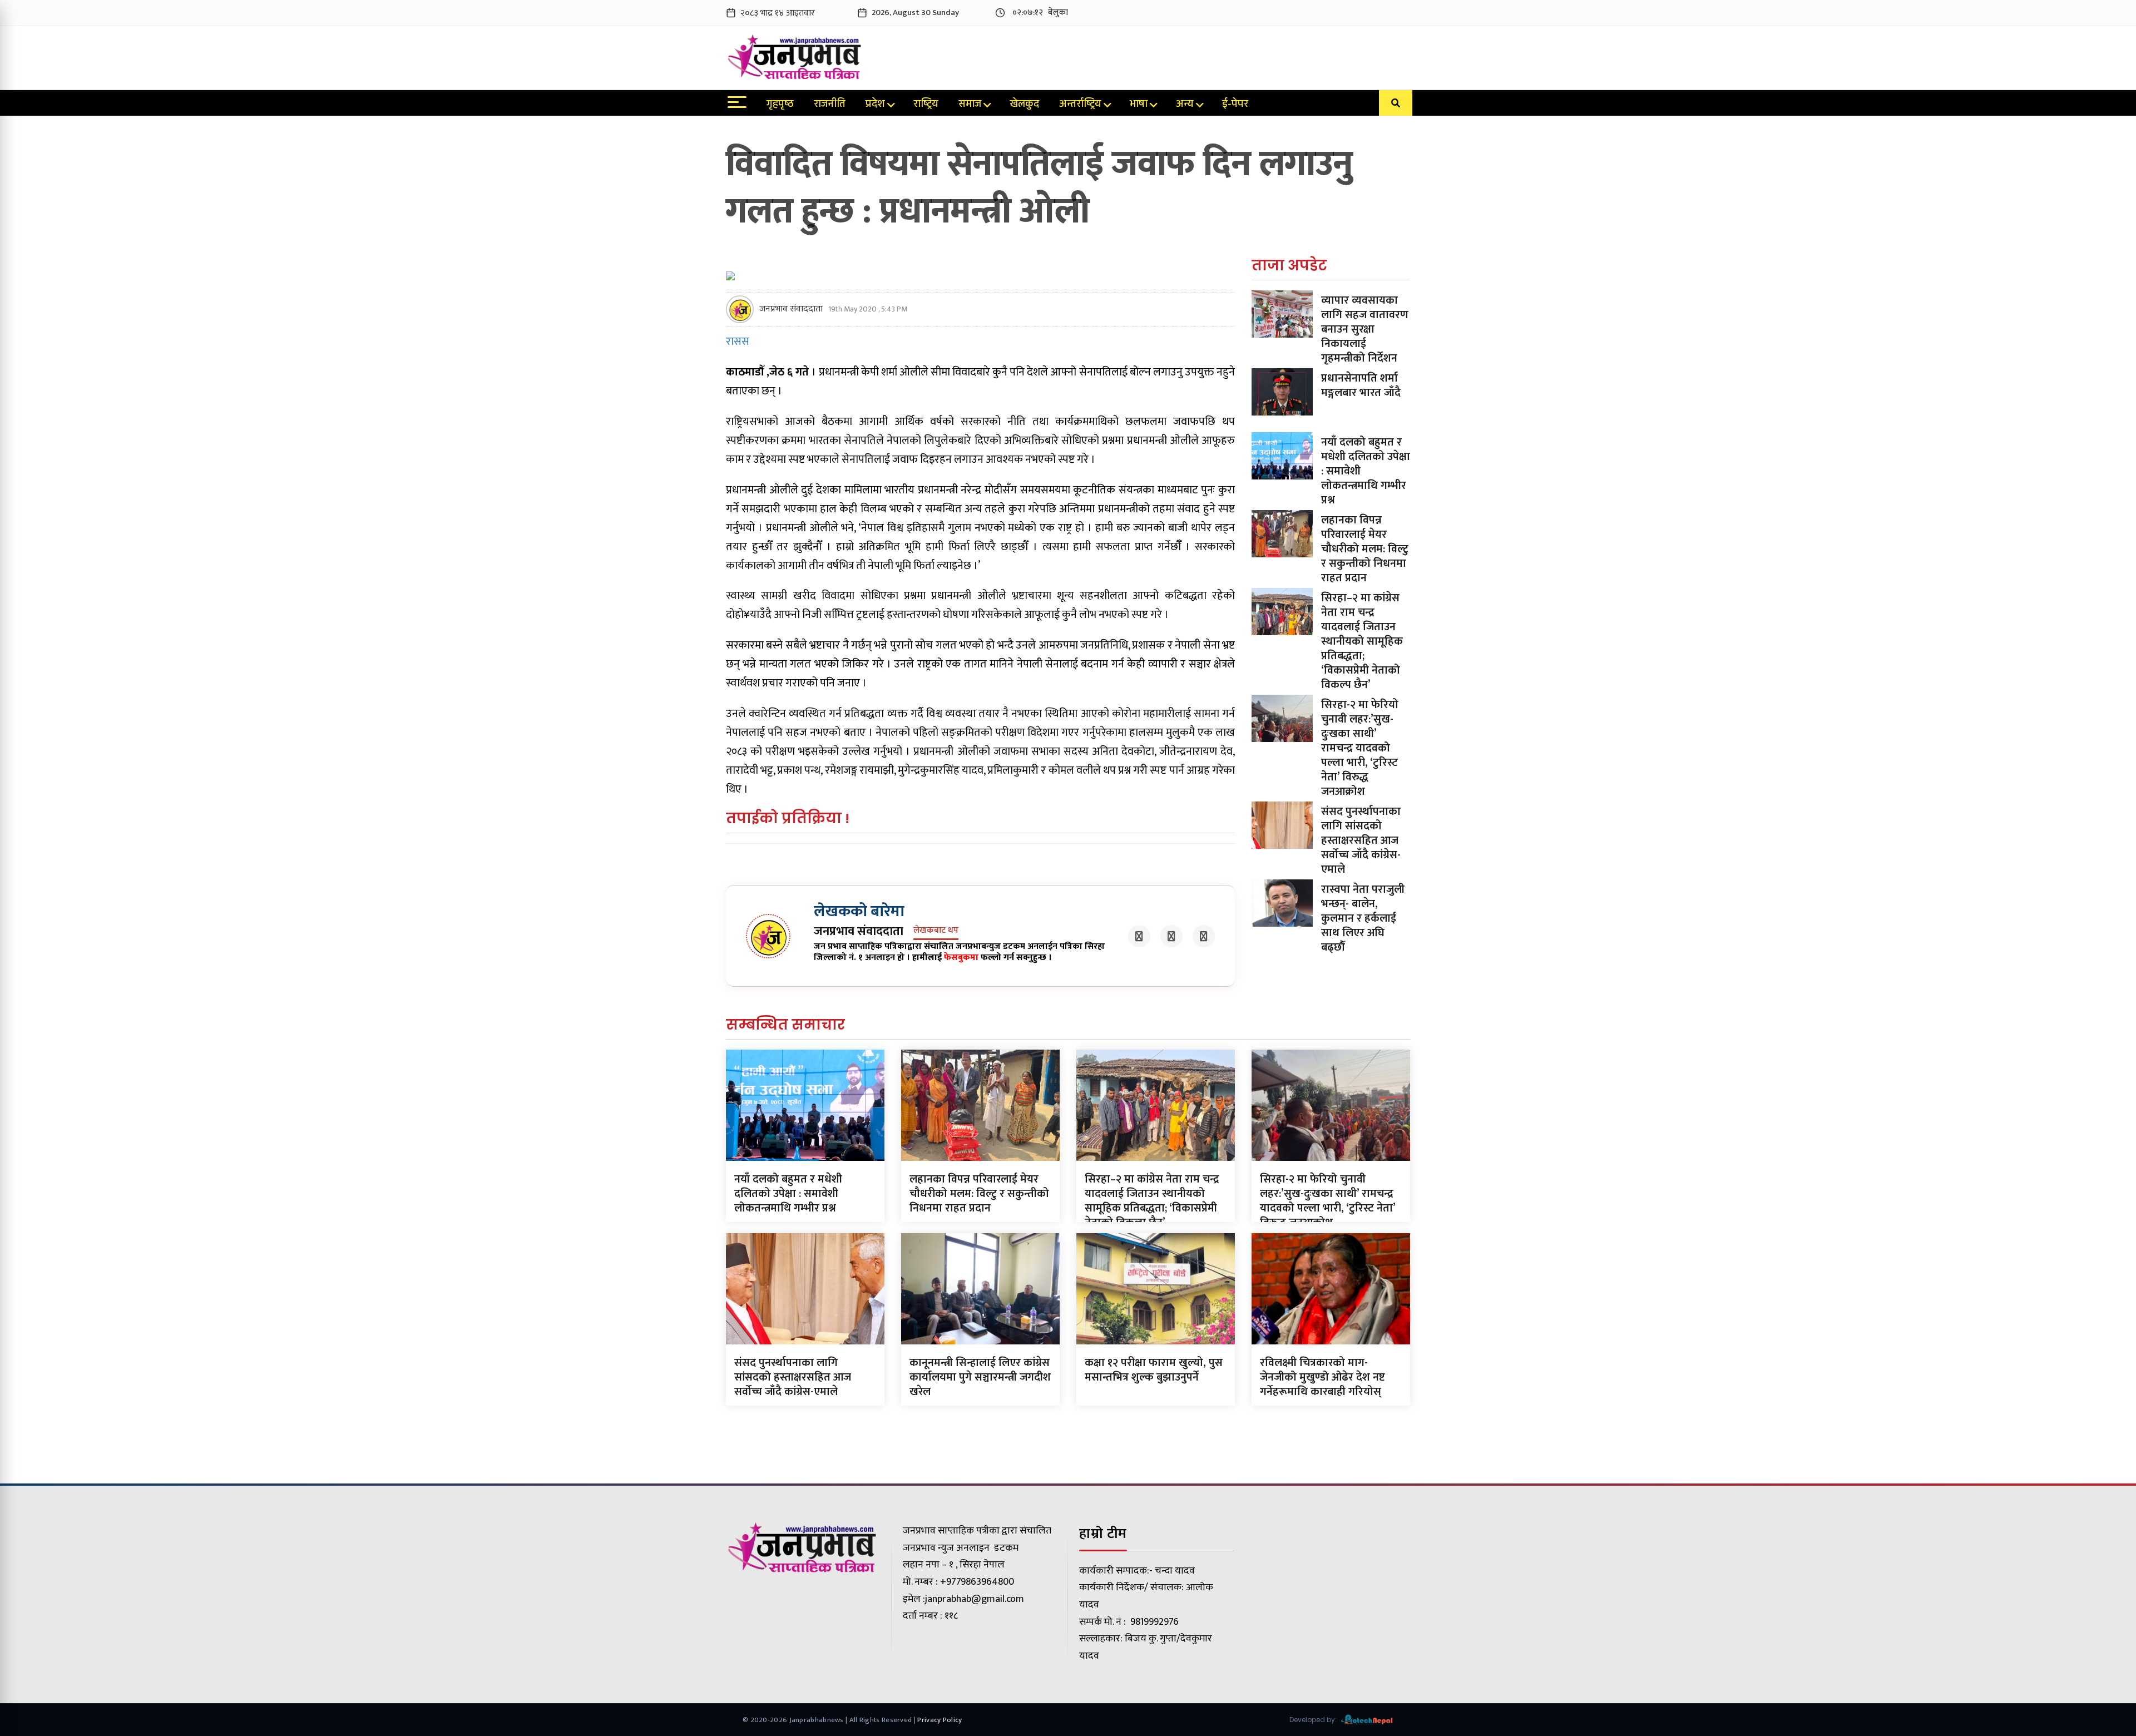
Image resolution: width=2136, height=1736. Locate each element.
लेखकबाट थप (936, 931)
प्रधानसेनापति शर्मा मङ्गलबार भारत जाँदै (1361, 385)
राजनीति (830, 105)
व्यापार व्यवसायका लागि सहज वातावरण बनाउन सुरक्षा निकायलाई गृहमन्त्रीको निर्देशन (1365, 329)
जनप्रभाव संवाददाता (791, 309)
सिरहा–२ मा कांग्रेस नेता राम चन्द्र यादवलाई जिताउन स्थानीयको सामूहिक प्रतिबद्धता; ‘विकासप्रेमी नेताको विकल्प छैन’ (1362, 641)
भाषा (1139, 105)
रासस (738, 342)
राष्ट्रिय (926, 105)
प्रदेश (875, 105)
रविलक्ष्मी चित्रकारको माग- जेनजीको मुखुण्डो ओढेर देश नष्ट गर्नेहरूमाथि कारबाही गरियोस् (1322, 1377)
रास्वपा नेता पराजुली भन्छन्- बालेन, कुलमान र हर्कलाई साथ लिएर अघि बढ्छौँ (1363, 918)
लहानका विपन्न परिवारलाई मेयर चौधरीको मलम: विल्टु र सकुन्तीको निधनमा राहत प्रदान (1365, 549)
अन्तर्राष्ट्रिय (1080, 105)
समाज (970, 105)
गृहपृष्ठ (780, 105)
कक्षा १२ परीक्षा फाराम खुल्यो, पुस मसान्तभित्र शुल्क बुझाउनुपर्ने (1154, 1370)
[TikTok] (1171, 936)
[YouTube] (1204, 936)
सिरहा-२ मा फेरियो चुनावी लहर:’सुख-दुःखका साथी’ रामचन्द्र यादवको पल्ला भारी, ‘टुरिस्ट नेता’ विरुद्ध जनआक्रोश (1360, 748)
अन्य (1185, 105)
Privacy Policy (940, 1720)
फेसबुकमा (961, 958)
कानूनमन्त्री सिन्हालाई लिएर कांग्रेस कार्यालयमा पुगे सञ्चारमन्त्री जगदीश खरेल (980, 1377)
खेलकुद (1024, 105)
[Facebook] (1139, 936)
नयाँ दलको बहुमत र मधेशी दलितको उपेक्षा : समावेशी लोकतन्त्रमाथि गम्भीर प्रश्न (788, 1194)
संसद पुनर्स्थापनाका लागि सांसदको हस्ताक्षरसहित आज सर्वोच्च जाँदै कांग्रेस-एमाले (1361, 840)
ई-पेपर (1235, 105)
